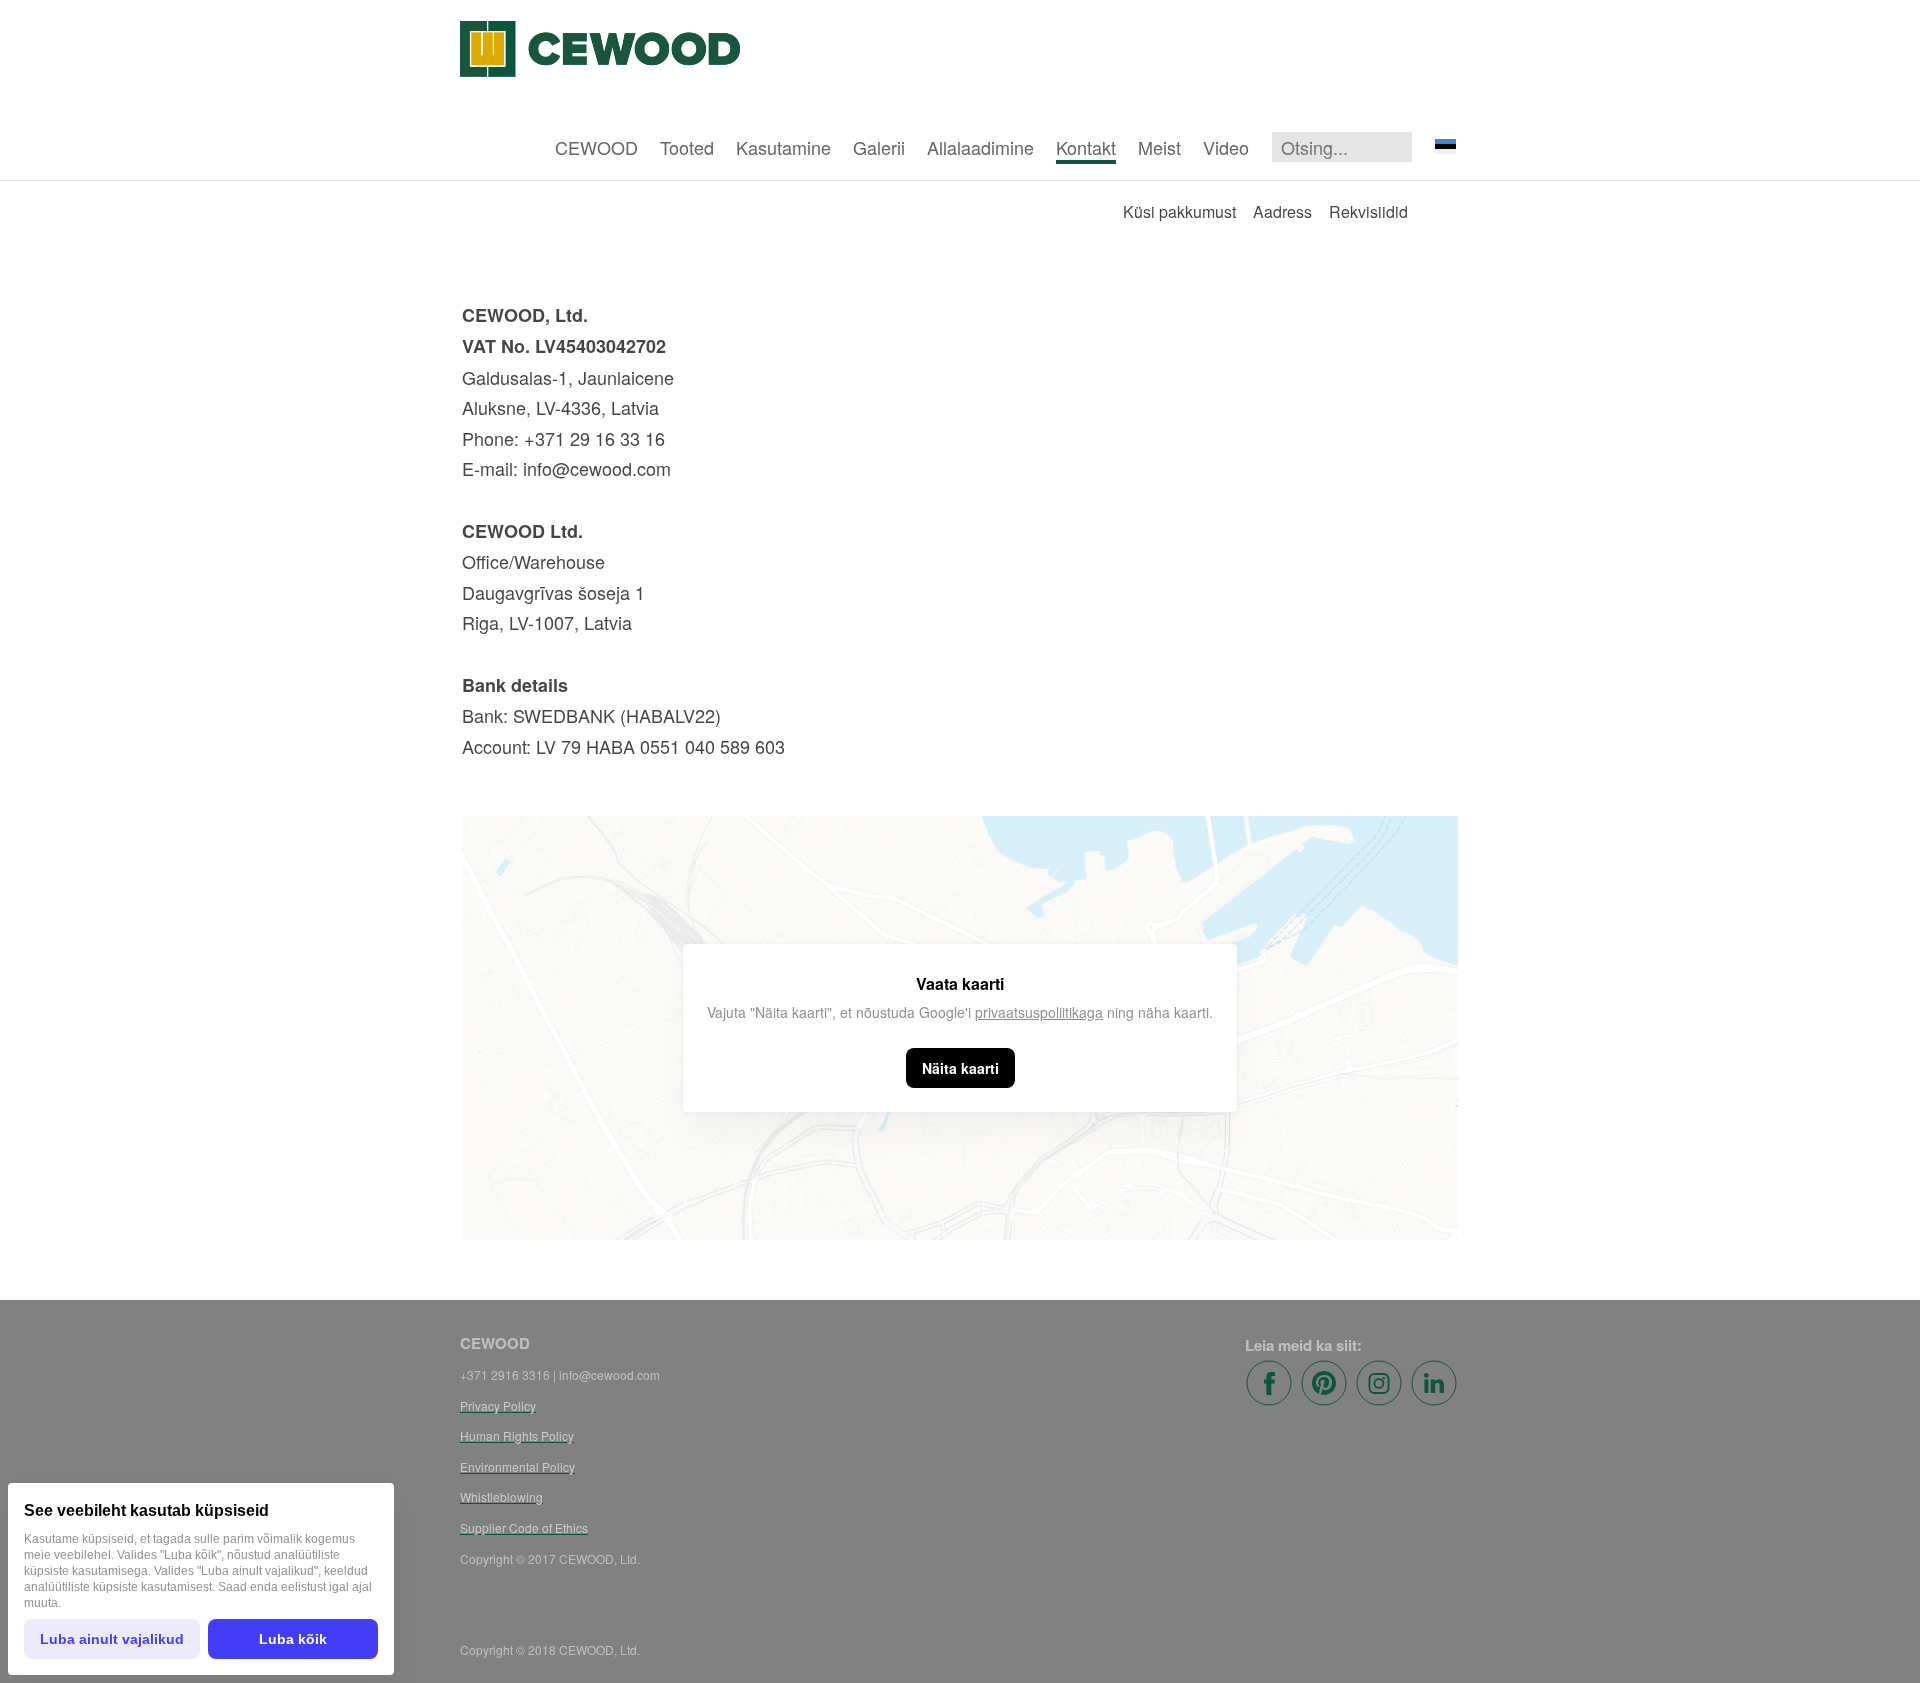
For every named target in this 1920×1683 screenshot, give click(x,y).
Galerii (879, 147)
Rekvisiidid (1368, 211)
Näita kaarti (960, 1068)
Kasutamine (783, 147)
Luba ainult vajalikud (112, 1639)
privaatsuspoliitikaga (1039, 1012)
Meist (1159, 147)
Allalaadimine (980, 147)
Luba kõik (293, 1639)
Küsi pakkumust (1179, 211)
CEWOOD (596, 147)
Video (1226, 147)
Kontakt (1086, 147)
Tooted (687, 147)
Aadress (1282, 211)
